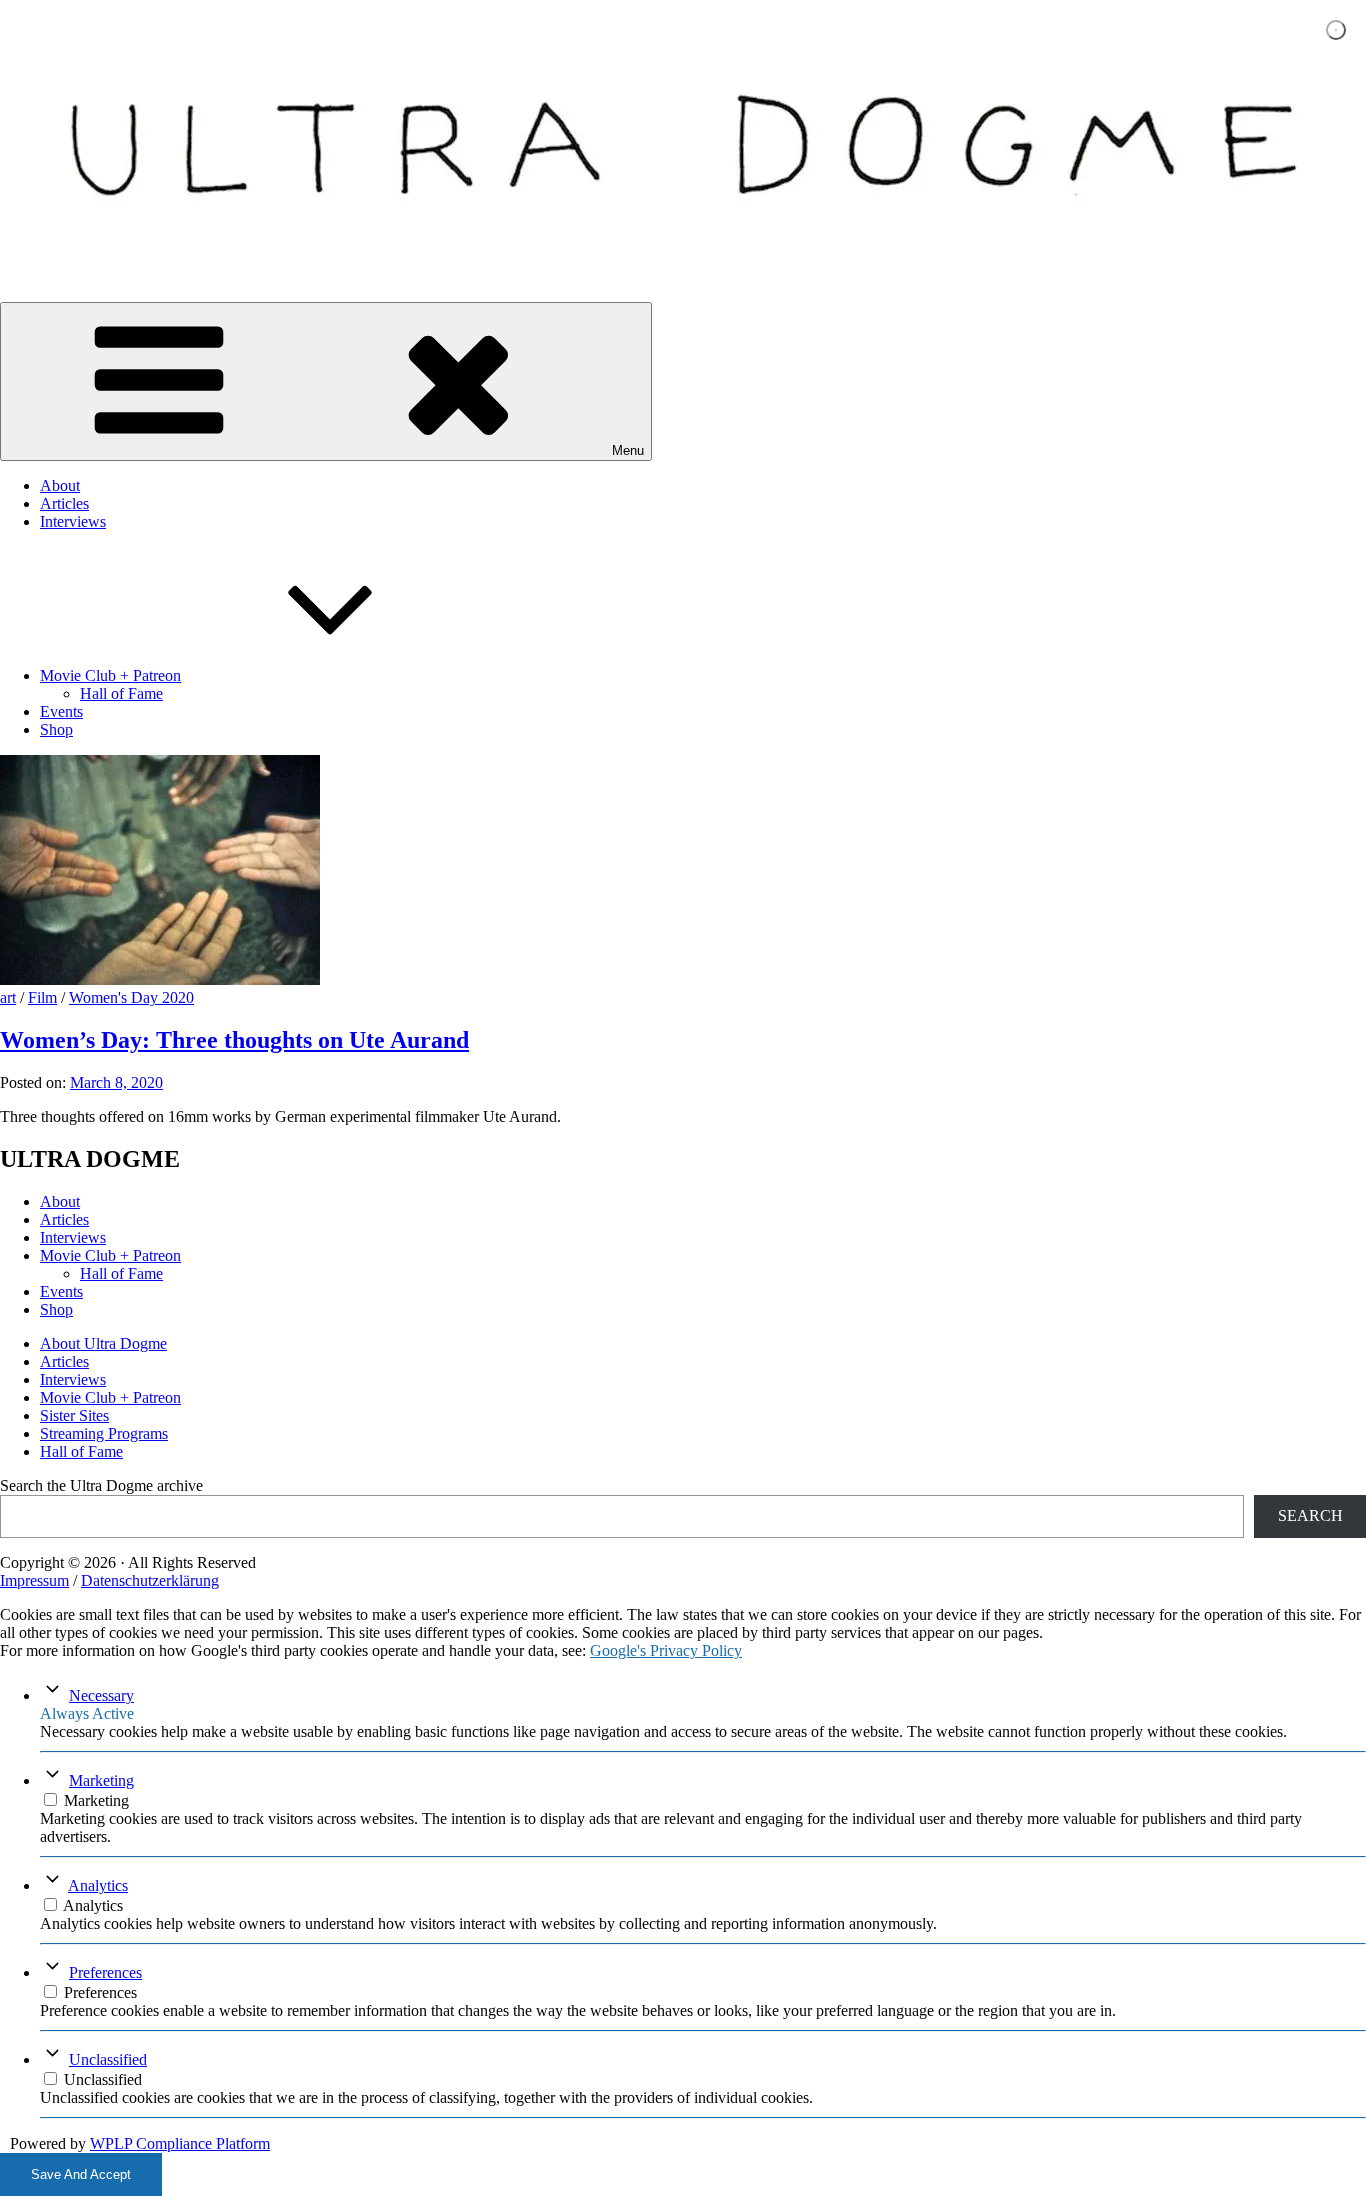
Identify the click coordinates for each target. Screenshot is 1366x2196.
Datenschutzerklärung (150, 1580)
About (60, 485)
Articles (64, 503)
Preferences (105, 1972)
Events (61, 711)
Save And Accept (81, 2174)
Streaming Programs (104, 1433)
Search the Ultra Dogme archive (101, 1485)
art (8, 997)
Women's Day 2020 (131, 997)
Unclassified (108, 2059)
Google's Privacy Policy (666, 1650)
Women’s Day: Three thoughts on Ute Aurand (234, 1040)
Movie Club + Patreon (110, 675)
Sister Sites (74, 1415)
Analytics (98, 1885)
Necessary (101, 1695)
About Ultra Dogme (103, 1343)
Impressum (34, 1580)
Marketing (101, 1780)
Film (42, 997)
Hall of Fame (121, 693)
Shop (56, 729)
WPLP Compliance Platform (180, 2143)
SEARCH (1310, 1515)
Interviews (73, 521)
